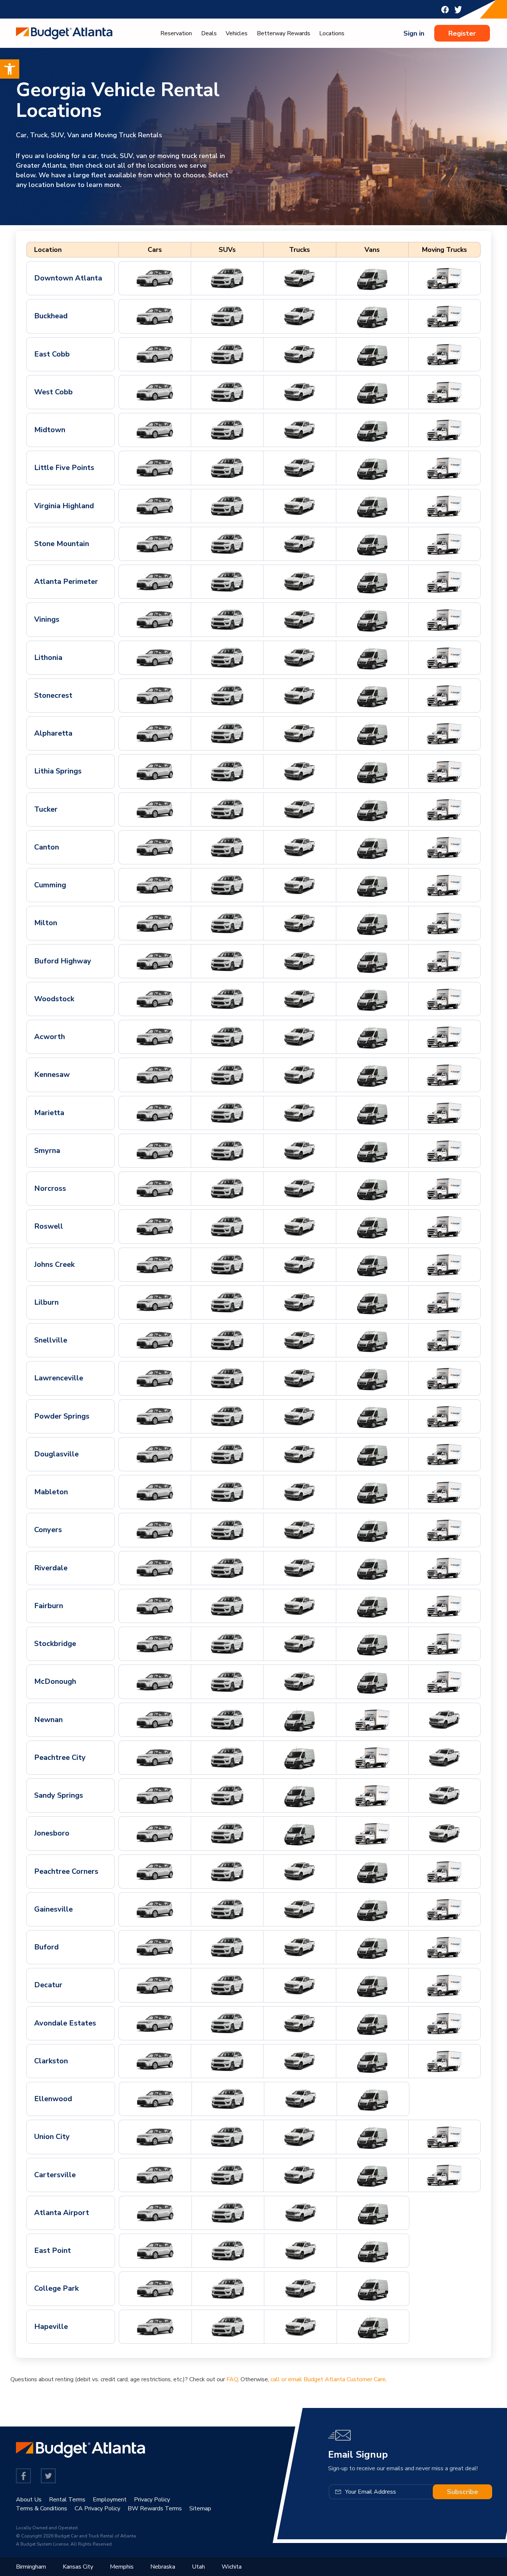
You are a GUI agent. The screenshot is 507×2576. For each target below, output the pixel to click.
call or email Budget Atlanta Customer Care (328, 2379)
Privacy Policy (152, 2500)
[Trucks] (300, 278)
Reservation (176, 33)
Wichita (232, 2567)
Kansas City (78, 2567)
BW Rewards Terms (155, 2508)
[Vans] (372, 278)
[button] (10, 69)
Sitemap (200, 2508)
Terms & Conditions (42, 2508)
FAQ (232, 2379)
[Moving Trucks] (444, 278)
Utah (198, 2567)
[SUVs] (227, 278)
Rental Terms (67, 2500)
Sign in (414, 33)
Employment (110, 2500)
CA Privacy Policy (97, 2508)
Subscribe (462, 2492)
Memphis (122, 2567)
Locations (332, 33)
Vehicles (237, 33)
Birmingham (31, 2567)
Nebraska (163, 2567)
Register (462, 33)
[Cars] (155, 278)
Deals (209, 33)
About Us (29, 2500)
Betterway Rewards (284, 33)
